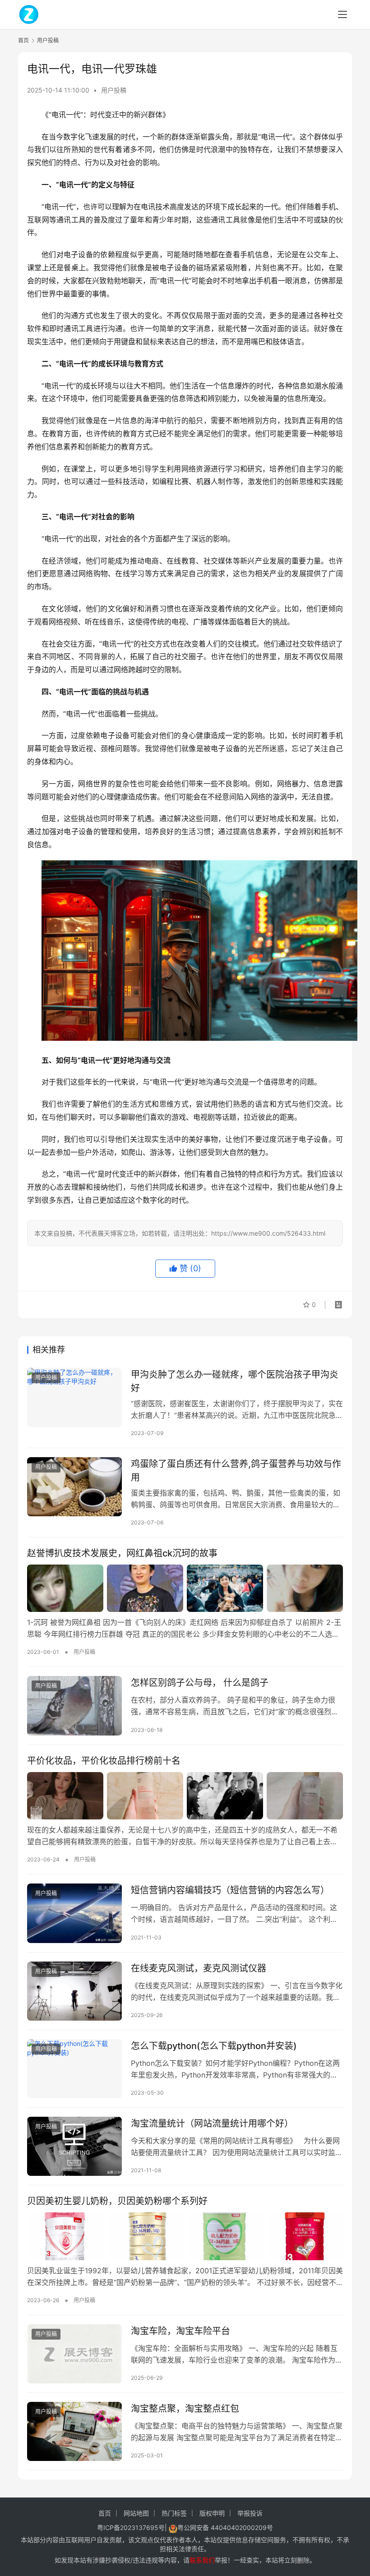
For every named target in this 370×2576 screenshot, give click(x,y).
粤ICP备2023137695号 (131, 2528)
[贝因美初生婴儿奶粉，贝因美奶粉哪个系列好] (185, 2236)
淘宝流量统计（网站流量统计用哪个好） (212, 2124)
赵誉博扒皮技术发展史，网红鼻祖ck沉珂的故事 (122, 1553)
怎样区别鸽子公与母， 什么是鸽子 (200, 1683)
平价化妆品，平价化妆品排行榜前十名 (104, 1761)
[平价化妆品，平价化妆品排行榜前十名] (185, 1796)
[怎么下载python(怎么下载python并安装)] (74, 2069)
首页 (23, 40)
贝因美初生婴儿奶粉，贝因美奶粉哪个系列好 (117, 2201)
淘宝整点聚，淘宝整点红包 (185, 2409)
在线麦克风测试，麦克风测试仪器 (199, 1968)
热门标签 (174, 2513)
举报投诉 (250, 2513)
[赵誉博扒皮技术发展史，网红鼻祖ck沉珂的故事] (185, 1588)
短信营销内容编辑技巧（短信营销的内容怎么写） (230, 1890)
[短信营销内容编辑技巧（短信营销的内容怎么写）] (74, 1913)
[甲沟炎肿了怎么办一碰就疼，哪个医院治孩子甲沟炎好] (74, 1397)
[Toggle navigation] (342, 14)
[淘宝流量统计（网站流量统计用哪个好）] (74, 2146)
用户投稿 (114, 90)
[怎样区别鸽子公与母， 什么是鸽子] (74, 1706)
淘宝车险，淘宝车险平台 (180, 2331)
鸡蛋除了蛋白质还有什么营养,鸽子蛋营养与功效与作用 (236, 1470)
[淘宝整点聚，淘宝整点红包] (74, 2431)
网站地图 (136, 2513)
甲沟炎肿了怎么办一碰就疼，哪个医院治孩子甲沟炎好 (235, 1381)
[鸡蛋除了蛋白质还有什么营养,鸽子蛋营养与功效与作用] (74, 1487)
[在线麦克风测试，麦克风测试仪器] (74, 1991)
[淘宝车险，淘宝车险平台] (74, 2354)
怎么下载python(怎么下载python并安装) (214, 2046)
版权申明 (212, 2513)
